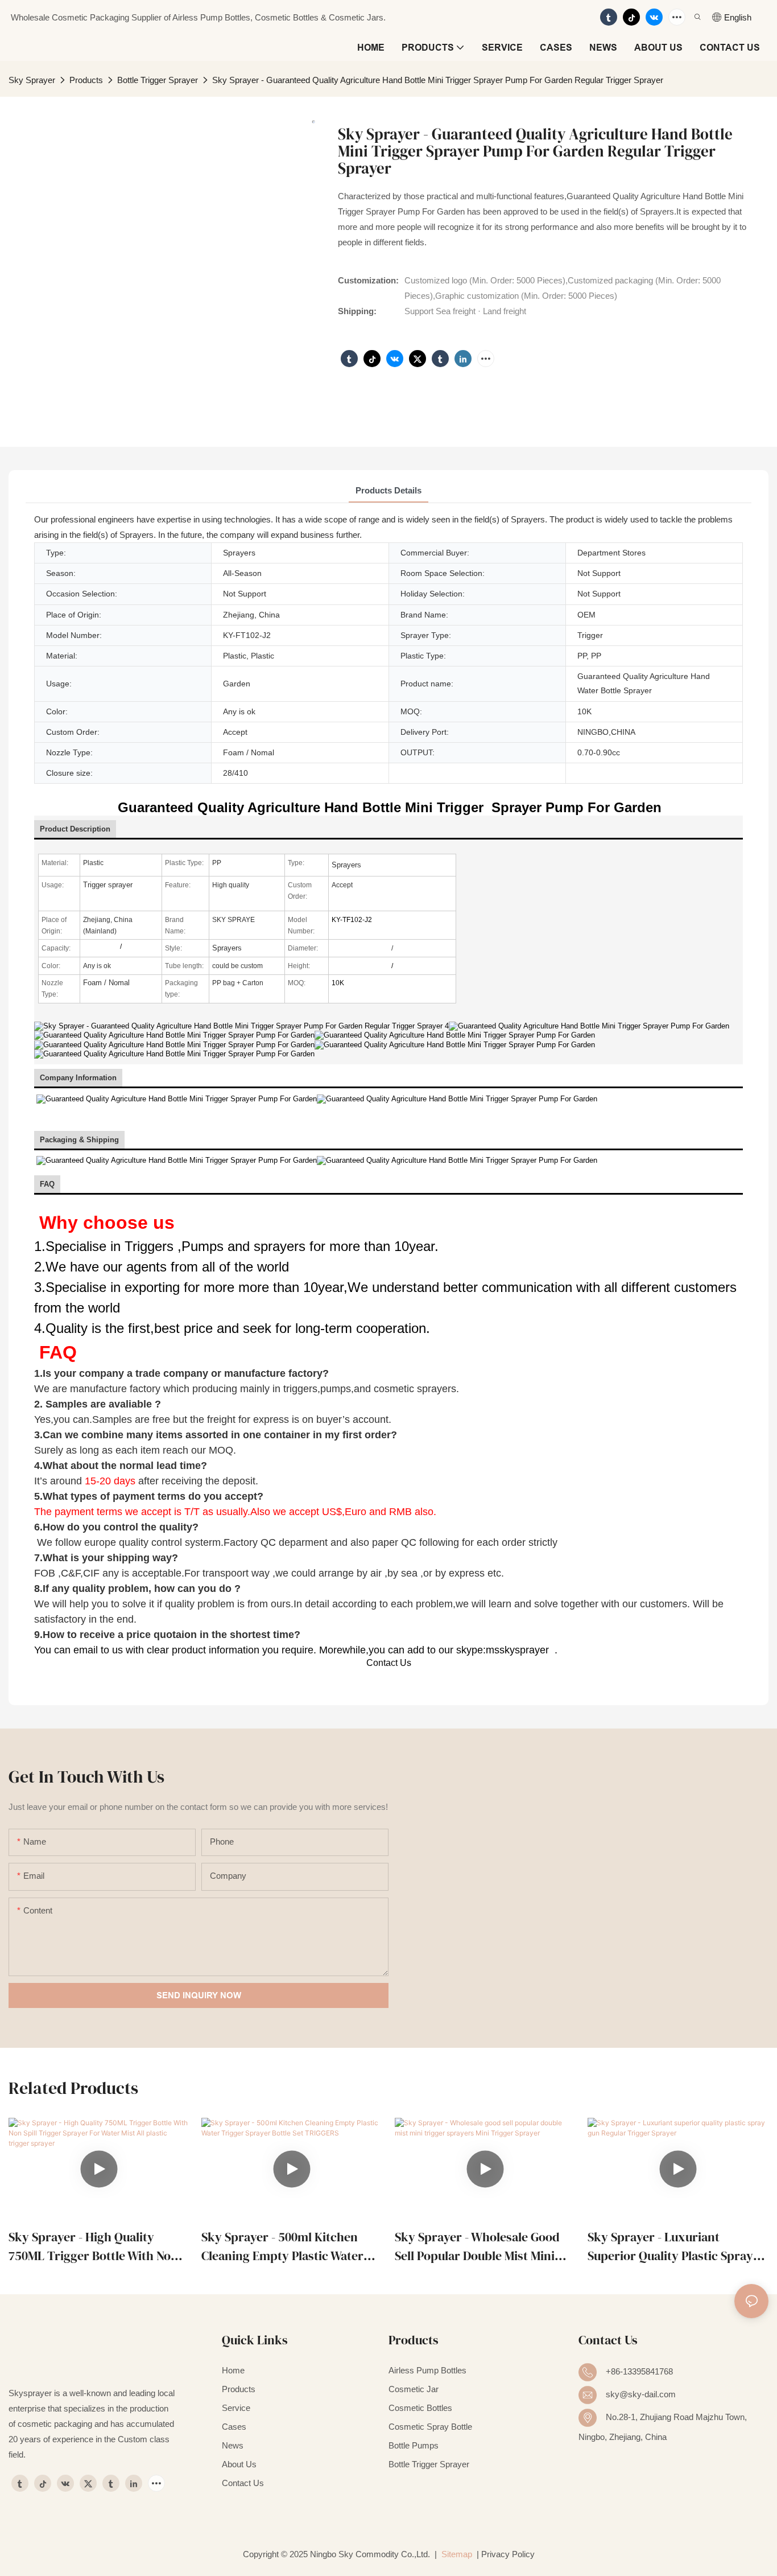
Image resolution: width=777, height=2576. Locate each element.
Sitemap (456, 2554)
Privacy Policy (508, 2554)
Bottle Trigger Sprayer (158, 80)
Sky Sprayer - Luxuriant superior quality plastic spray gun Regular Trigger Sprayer (670, 2247)
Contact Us (389, 1663)
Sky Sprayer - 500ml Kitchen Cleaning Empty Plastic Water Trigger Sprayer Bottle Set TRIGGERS (282, 2247)
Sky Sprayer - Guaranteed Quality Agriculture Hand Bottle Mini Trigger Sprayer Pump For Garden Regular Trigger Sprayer (438, 80)
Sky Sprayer (32, 80)
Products (86, 80)
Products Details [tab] (388, 490)
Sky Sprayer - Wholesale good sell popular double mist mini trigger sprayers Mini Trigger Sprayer (478, 2247)
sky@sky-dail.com (641, 2394)
